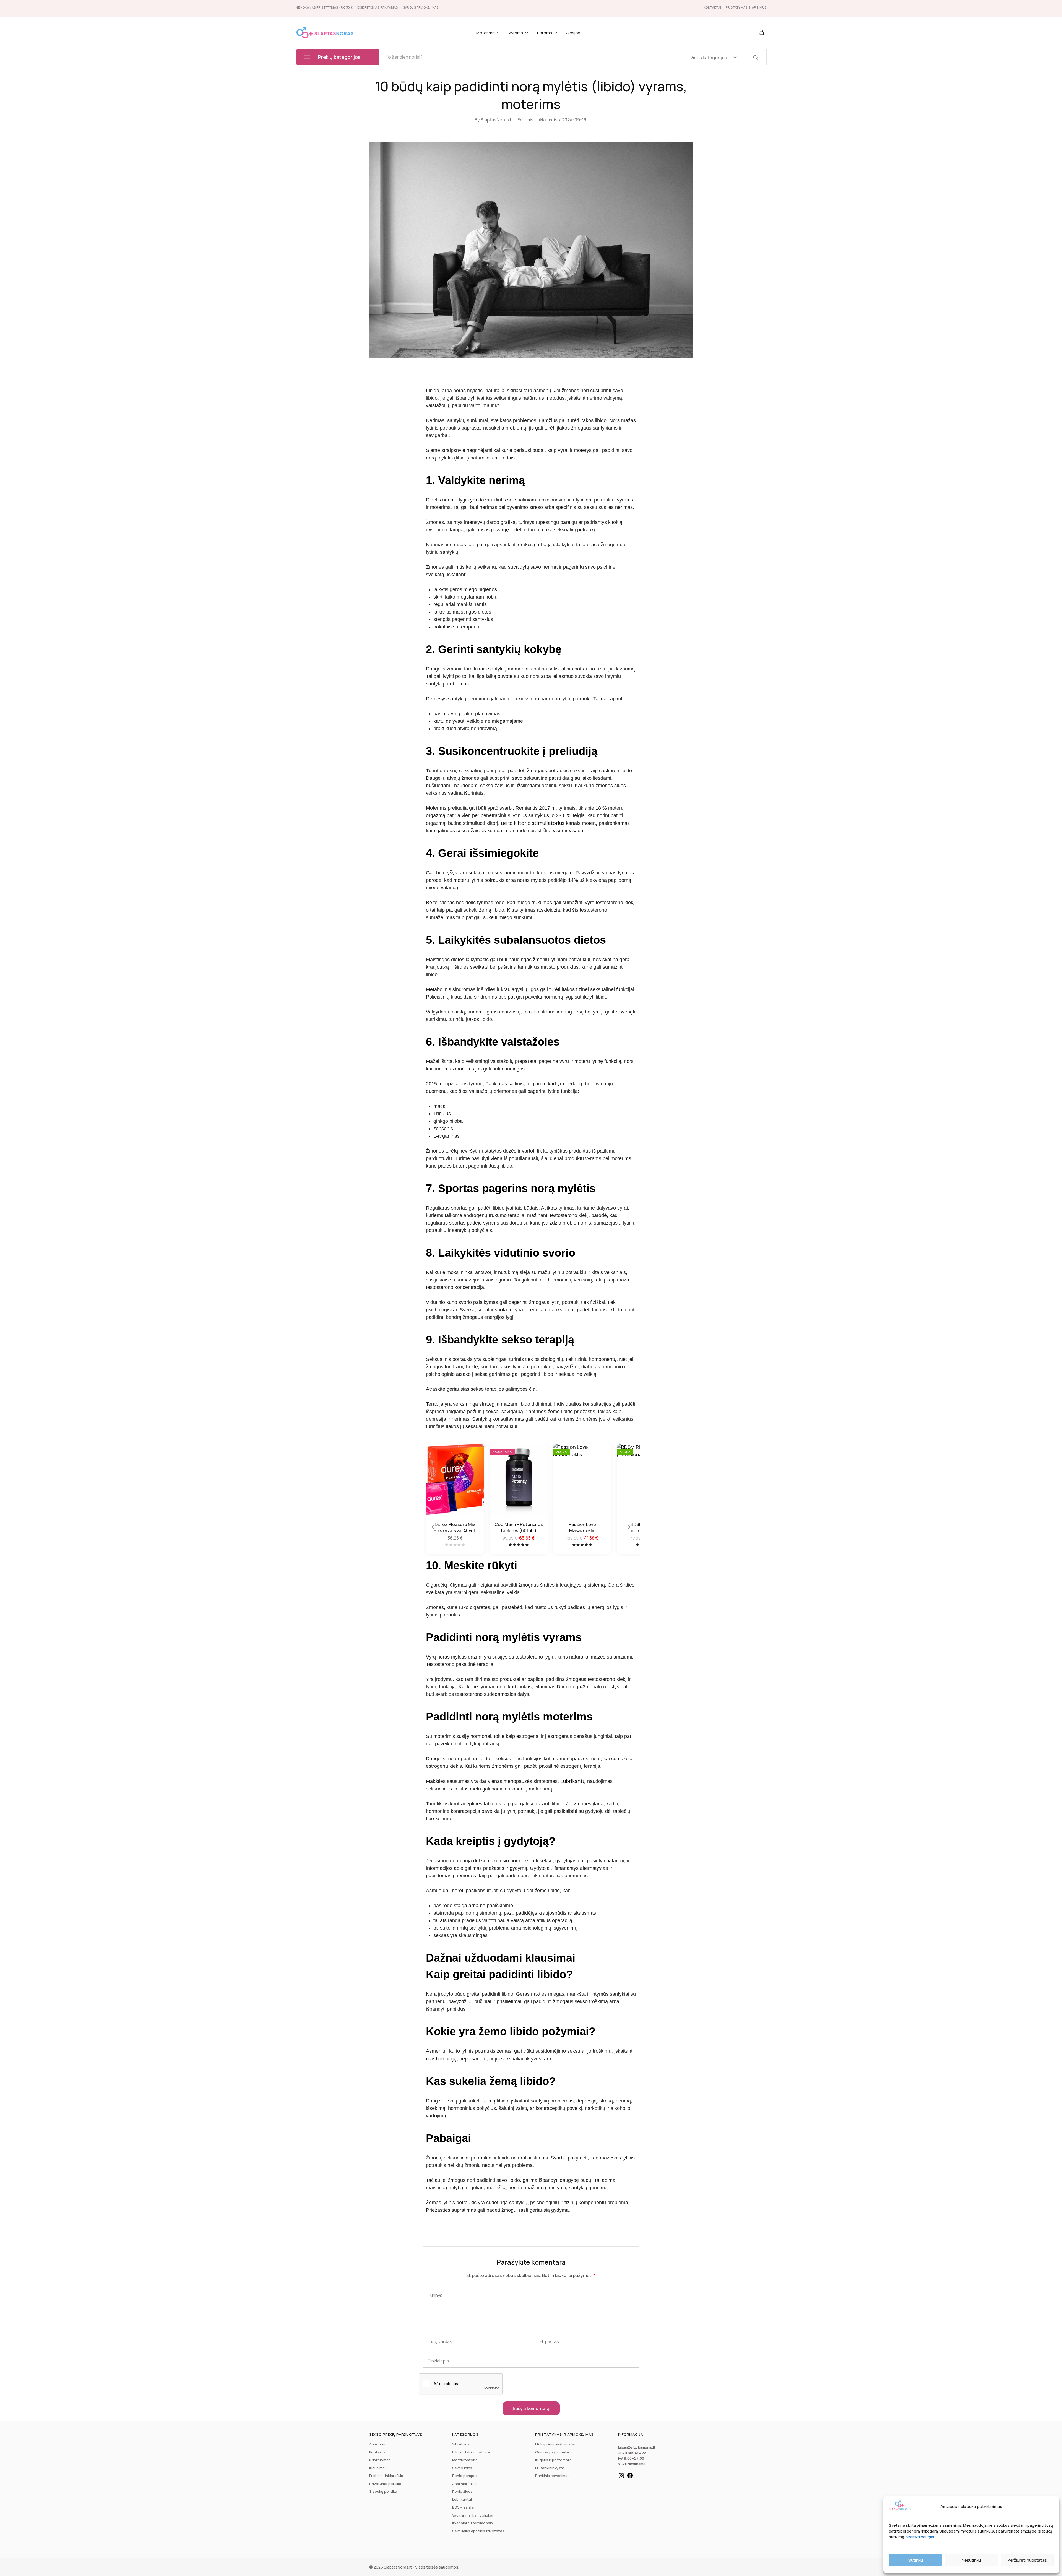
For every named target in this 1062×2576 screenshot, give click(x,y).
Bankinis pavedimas (552, 2476)
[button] (433, 1527)
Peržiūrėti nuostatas (1027, 2560)
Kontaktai (712, 7)
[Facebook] (630, 2478)
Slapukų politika (383, 2491)
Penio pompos (465, 2476)
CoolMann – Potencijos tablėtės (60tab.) (519, 1527)
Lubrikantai (462, 2499)
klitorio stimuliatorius (539, 823)
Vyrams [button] (516, 33)
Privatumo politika (385, 2484)
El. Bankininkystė (550, 2468)
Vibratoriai (461, 2444)
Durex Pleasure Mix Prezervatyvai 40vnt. (455, 1527)
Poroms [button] (545, 33)
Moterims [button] (485, 33)
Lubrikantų (573, 1781)
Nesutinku (971, 2560)
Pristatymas (736, 7)
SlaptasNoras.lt (497, 120)
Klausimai (377, 2468)
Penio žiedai (463, 2491)
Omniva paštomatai (552, 2452)
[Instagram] (621, 2478)
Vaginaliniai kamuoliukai (473, 2515)
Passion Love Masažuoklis (582, 1527)
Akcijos (573, 33)
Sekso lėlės (462, 2468)
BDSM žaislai (463, 2507)
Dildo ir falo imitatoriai (471, 2452)
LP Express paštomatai (555, 2444)
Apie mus (377, 2444)
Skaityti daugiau (921, 2537)
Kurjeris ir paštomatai (554, 2460)
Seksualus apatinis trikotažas (478, 2531)
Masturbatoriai (465, 2460)
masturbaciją (441, 2058)
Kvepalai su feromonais (473, 2523)
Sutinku (916, 2560)
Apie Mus (759, 7)
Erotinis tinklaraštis (537, 120)
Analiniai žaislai (465, 2484)
